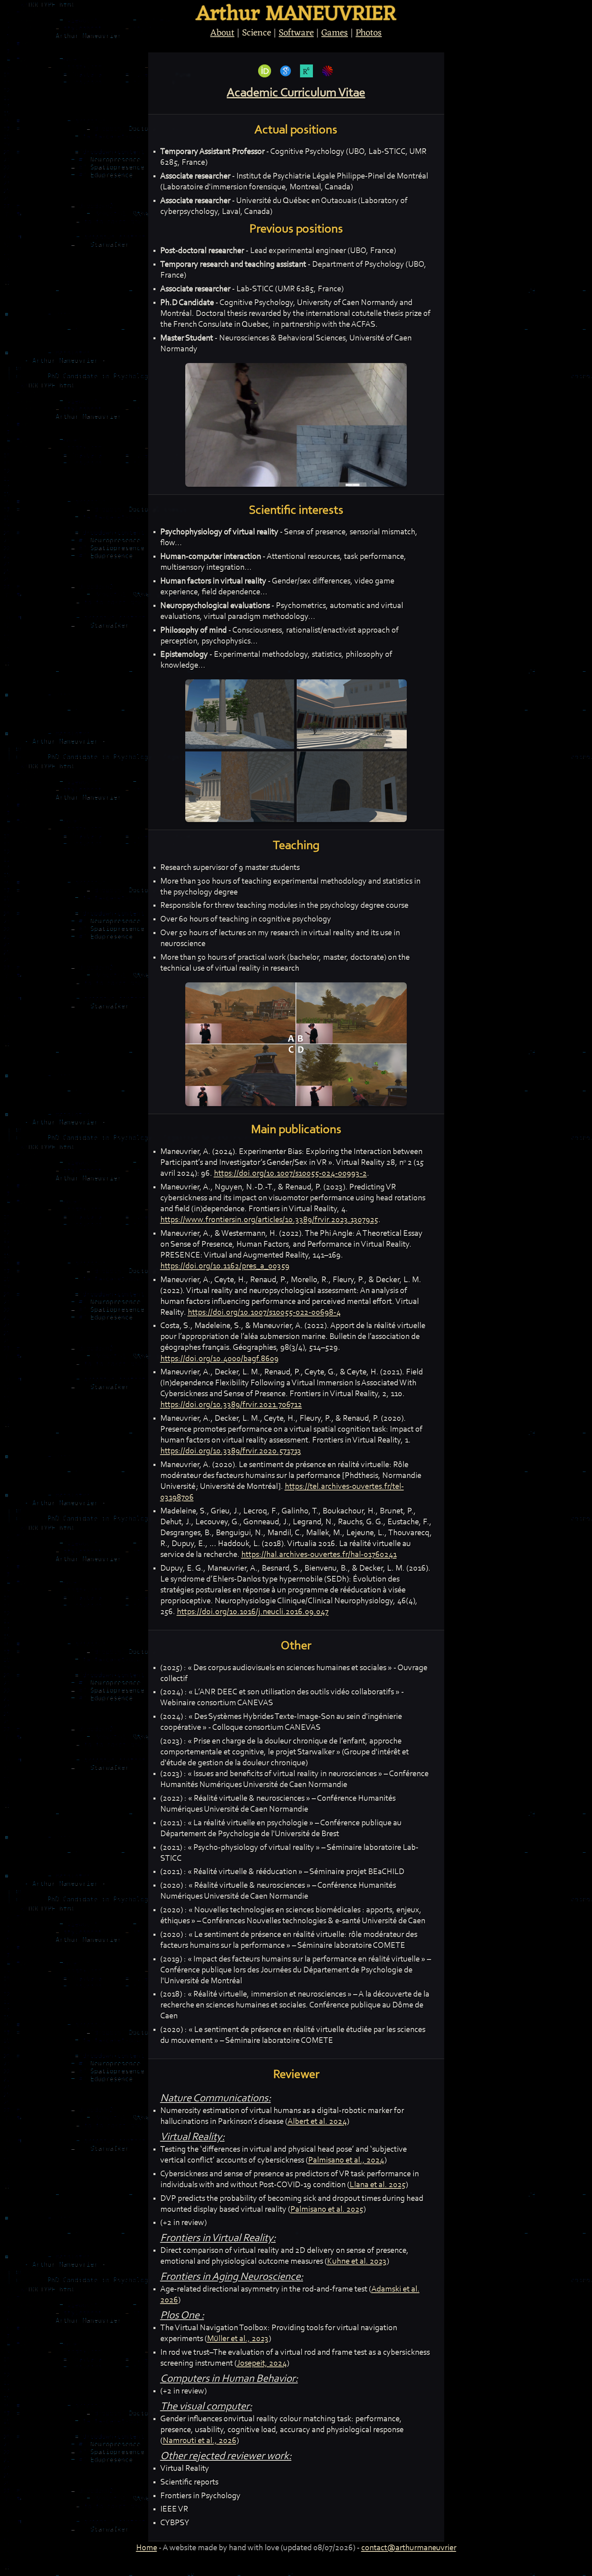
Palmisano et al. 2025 (327, 2210)
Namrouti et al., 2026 (200, 2441)
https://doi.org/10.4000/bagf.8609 (219, 1359)
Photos (369, 33)
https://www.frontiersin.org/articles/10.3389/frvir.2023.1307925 (269, 1220)
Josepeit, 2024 (262, 2364)
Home (147, 2548)
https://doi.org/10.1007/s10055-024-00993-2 (290, 1174)
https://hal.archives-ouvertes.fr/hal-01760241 (319, 1555)
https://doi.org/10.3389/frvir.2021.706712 (231, 1405)
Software (296, 33)
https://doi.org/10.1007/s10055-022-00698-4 (264, 1313)
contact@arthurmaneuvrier (409, 2548)
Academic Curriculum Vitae (296, 93)
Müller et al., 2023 (238, 2339)
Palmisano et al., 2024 (346, 2161)
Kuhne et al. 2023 (357, 2262)
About (222, 33)
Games (335, 33)
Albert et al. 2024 (317, 2122)
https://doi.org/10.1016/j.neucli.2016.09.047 (253, 1612)
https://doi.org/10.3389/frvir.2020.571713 (231, 1451)
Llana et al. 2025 (378, 2185)
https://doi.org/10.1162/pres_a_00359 (225, 1266)
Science (257, 33)
